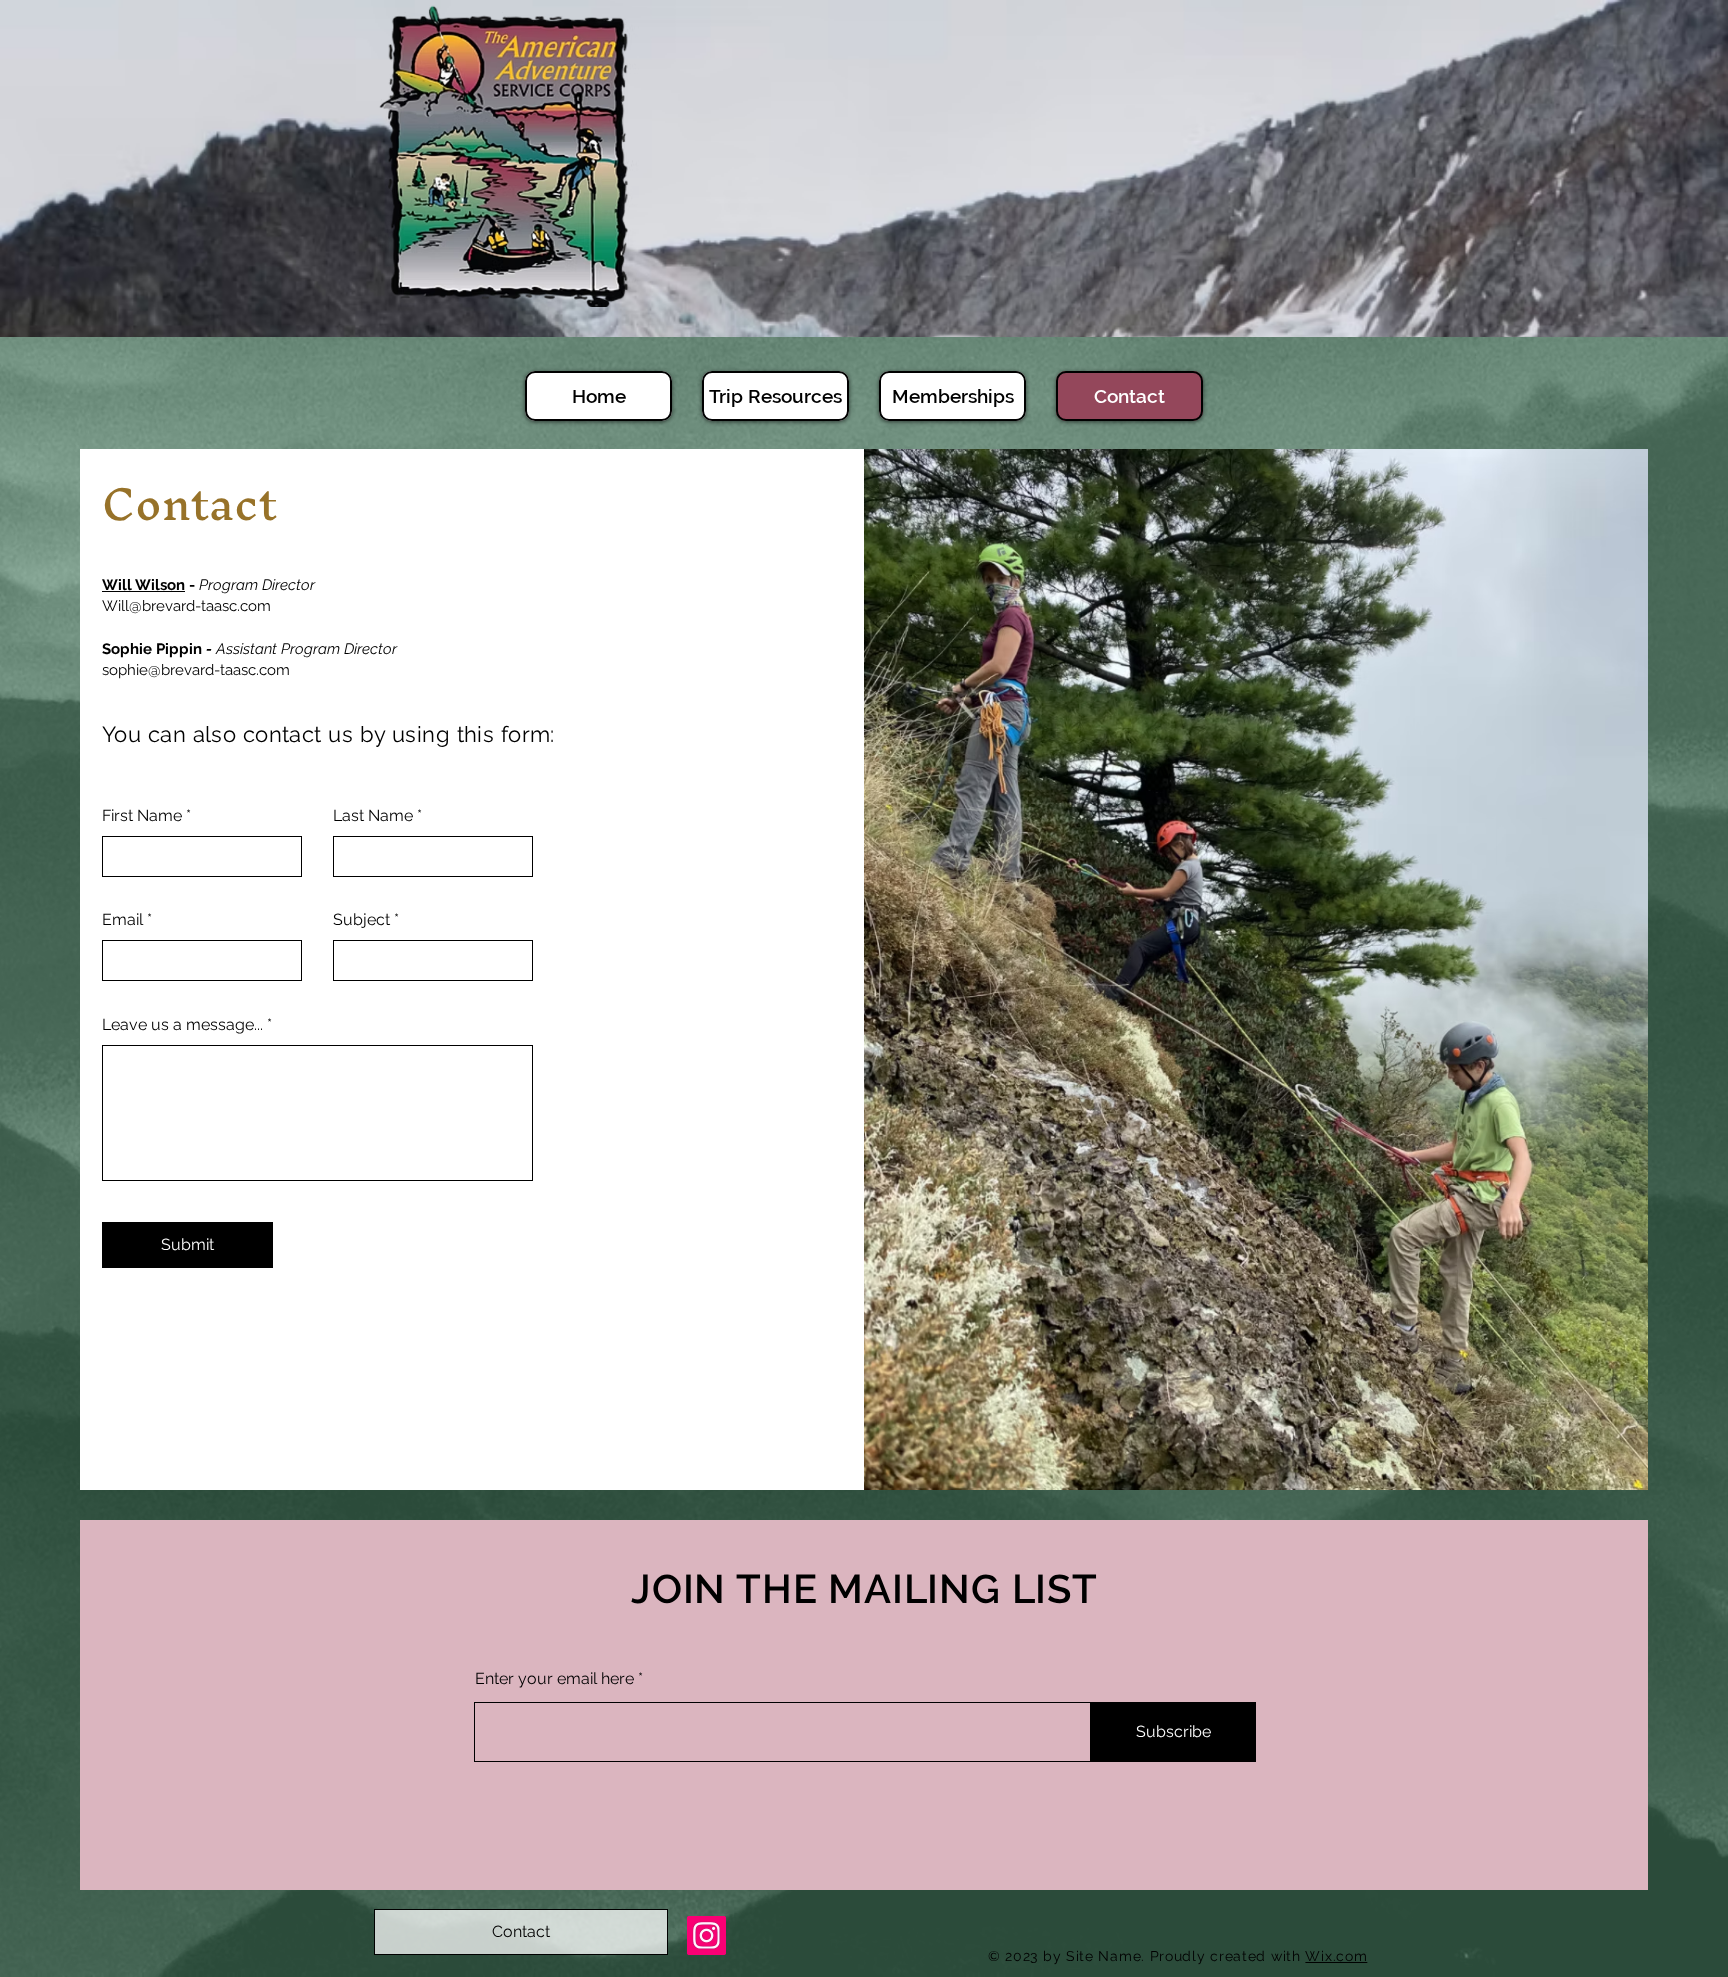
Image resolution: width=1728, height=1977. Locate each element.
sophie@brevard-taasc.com (196, 670)
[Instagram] (706, 1935)
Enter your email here (554, 1679)
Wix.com (1336, 1956)
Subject (361, 920)
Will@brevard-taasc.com (186, 606)
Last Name (373, 816)
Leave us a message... (182, 1025)
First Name (142, 816)
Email (122, 920)
